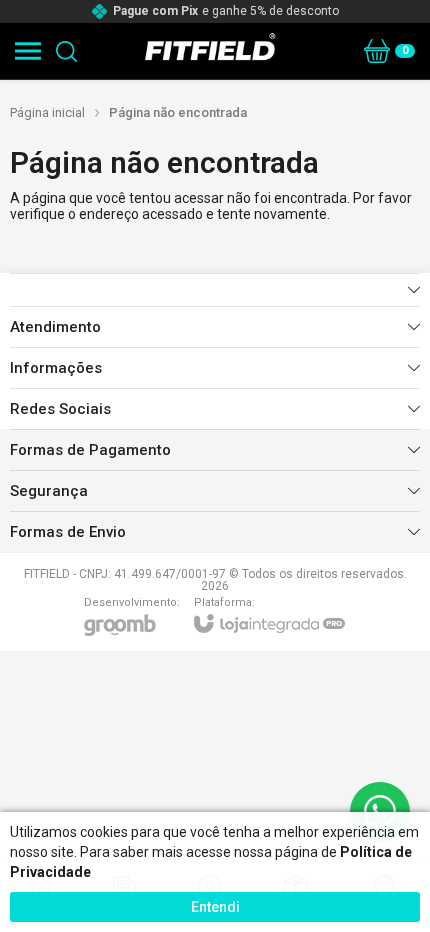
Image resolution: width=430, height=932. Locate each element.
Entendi (215, 907)
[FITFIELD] (210, 51)
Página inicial (47, 112)
